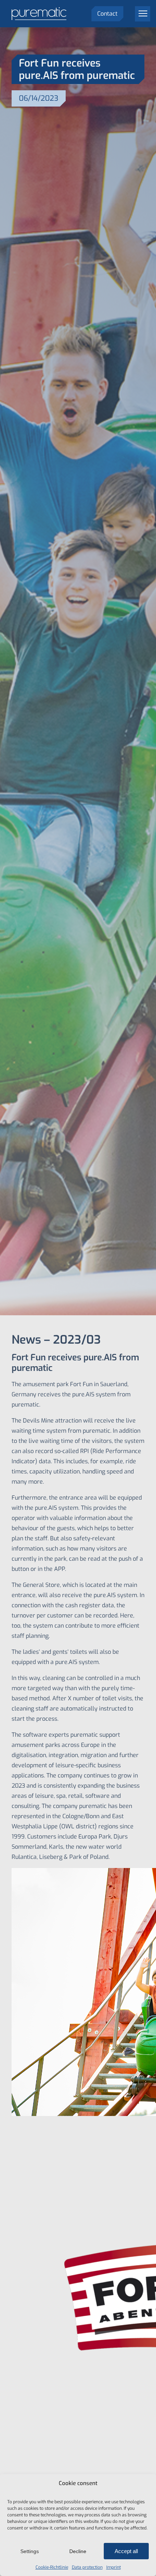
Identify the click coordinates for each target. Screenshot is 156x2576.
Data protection (87, 2567)
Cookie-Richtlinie (52, 2567)
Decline (78, 2551)
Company (138, 68)
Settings (30, 2551)
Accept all (126, 2551)
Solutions (138, 35)
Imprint (114, 2567)
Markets (139, 52)
